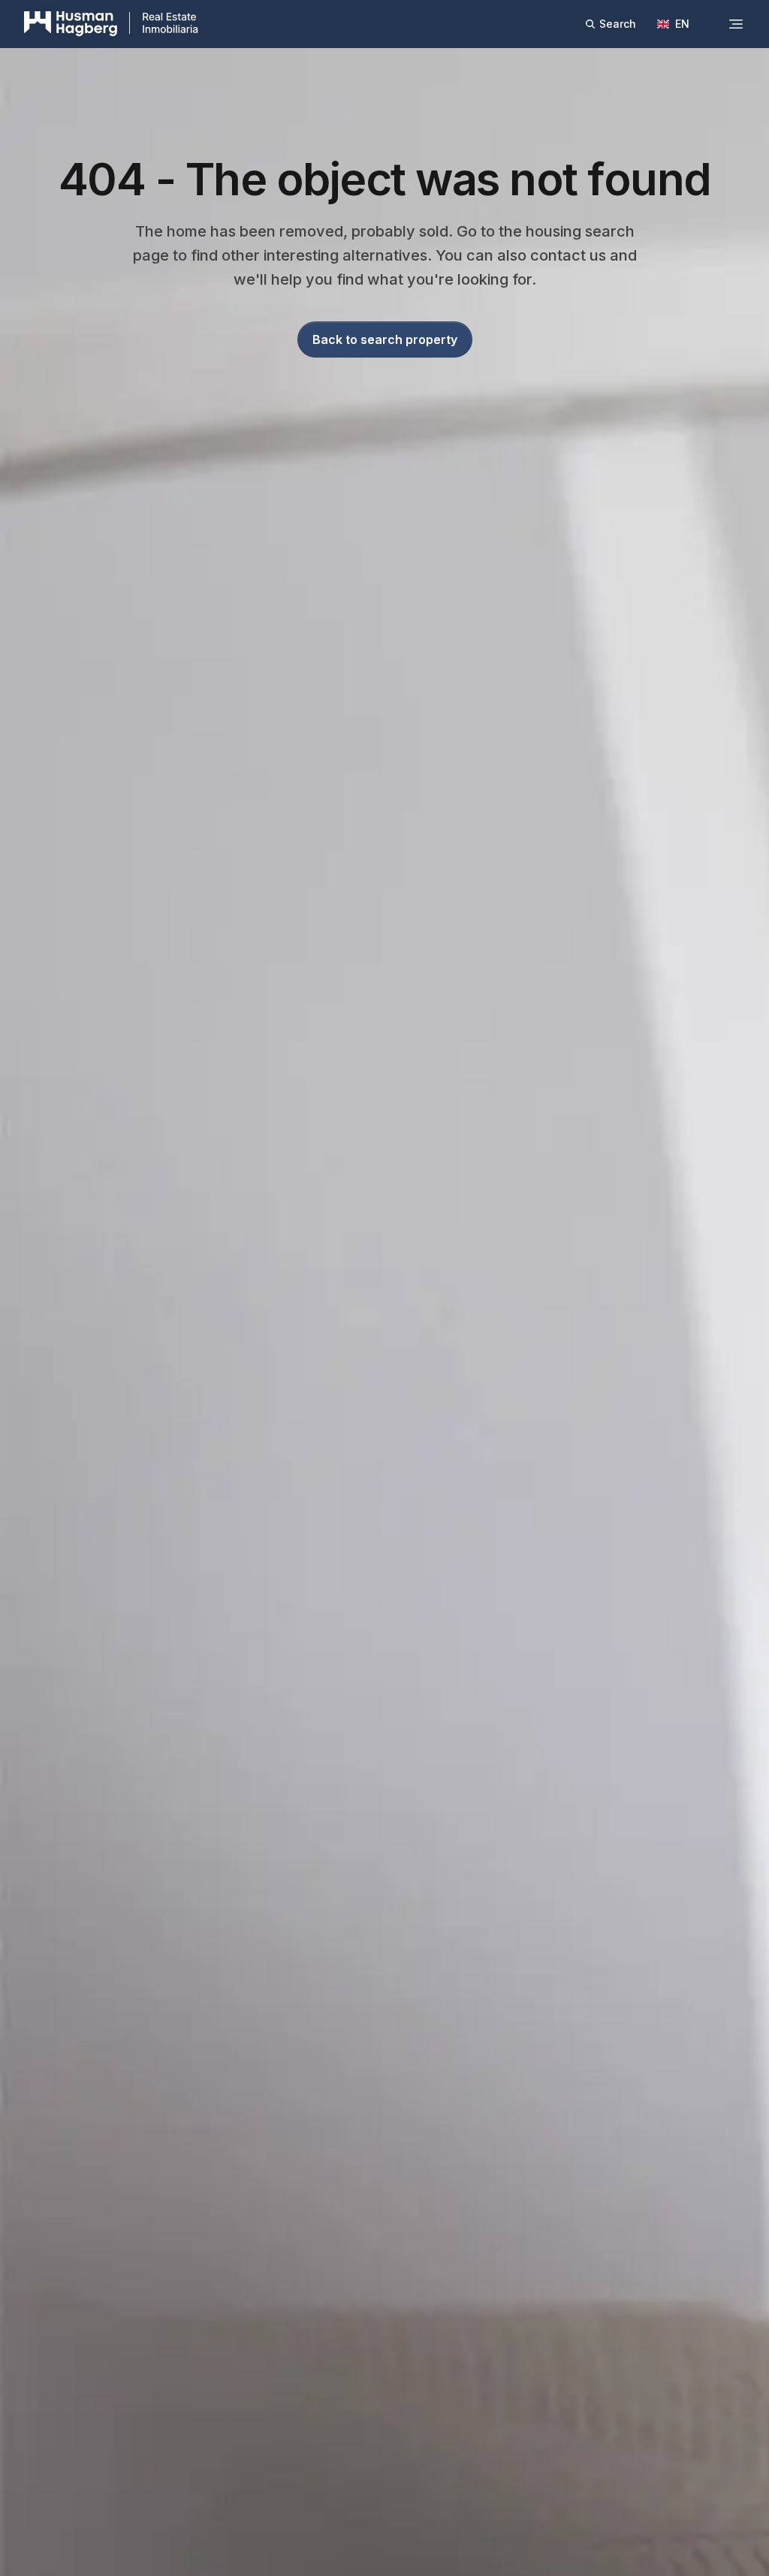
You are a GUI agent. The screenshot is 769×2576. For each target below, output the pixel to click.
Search (618, 24)
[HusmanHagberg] (111, 24)
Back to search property (385, 339)
